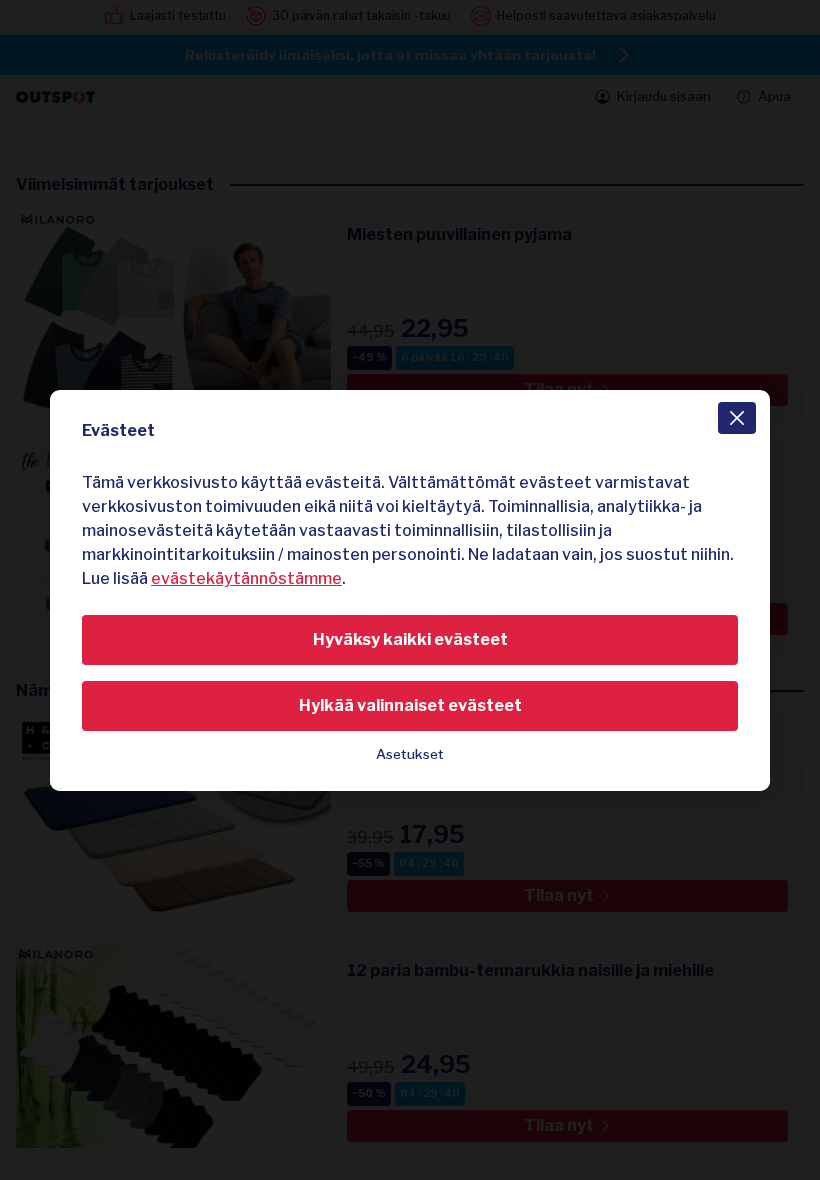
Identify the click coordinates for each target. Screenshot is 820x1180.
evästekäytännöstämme (246, 578)
